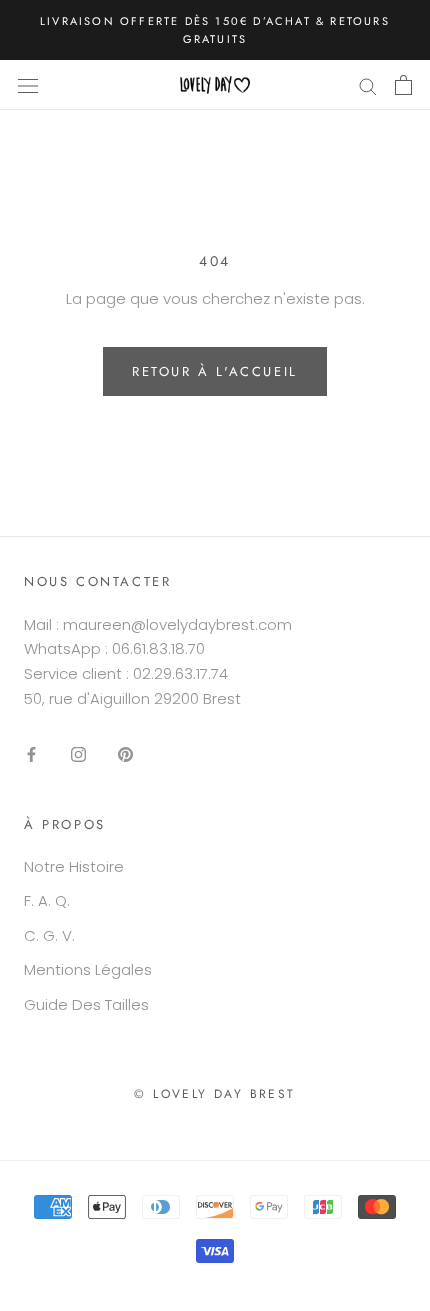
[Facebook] (31, 754)
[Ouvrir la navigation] (28, 85)
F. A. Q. (47, 900)
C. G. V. (49, 935)
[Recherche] (368, 85)
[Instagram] (78, 754)
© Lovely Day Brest (214, 1094)
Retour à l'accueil (215, 371)
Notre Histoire (74, 866)
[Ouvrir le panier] (403, 85)
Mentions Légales (88, 969)
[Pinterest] (125, 754)
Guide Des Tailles (86, 1004)
